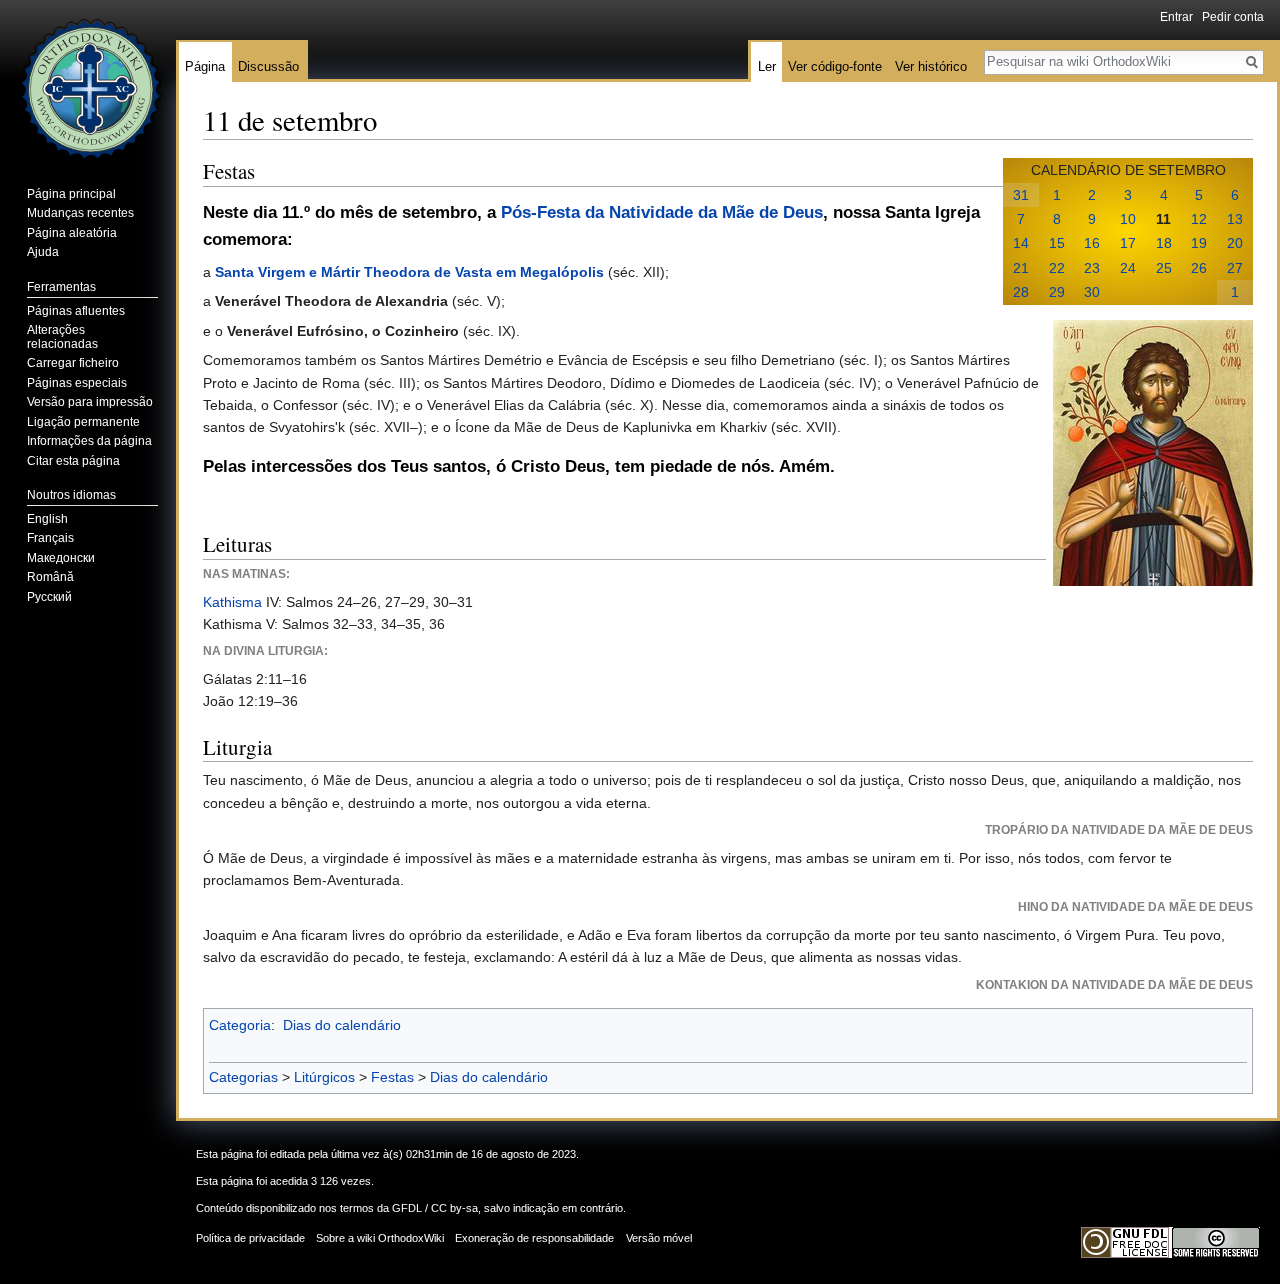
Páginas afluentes (76, 311)
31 (1021, 195)
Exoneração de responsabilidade (534, 1238)
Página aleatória (72, 233)
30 (1092, 292)
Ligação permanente (83, 422)
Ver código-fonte (835, 66)
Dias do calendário (342, 1025)
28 (1021, 292)
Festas (392, 1077)
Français (50, 538)
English (47, 519)
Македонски (61, 558)
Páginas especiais (77, 383)
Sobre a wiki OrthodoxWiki (380, 1238)
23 (1092, 268)
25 (1164, 268)
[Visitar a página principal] (88, 80)
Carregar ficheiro (73, 363)
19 (1199, 243)
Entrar (1176, 17)
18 (1164, 243)
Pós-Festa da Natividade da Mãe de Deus (662, 212)
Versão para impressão (90, 402)
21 (1021, 268)
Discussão (268, 66)
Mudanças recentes (80, 213)
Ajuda (43, 252)
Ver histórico (931, 66)
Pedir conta (1233, 17)
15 (1057, 243)
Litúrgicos (324, 1077)
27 (1235, 268)
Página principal (71, 194)
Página (205, 66)
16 (1092, 243)
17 (1128, 243)
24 (1128, 268)
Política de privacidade (250, 1238)
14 (1021, 243)
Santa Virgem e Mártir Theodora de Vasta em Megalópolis (409, 272)
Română (50, 577)
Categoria (240, 1025)
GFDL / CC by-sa (435, 1208)
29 (1057, 292)
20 (1235, 243)
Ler (767, 66)
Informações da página (89, 441)
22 (1057, 268)
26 (1199, 268)
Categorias (243, 1077)
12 (1199, 219)
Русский (49, 597)
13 (1235, 219)
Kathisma (232, 602)
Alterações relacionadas (62, 337)
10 (1128, 219)
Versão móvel (659, 1238)
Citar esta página (73, 461)
